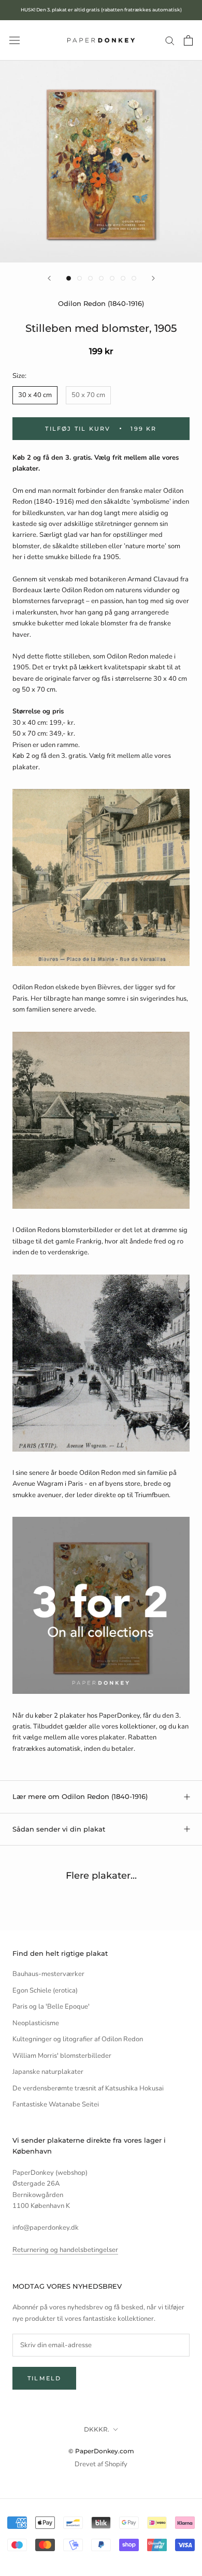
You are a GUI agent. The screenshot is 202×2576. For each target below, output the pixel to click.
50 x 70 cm (88, 395)
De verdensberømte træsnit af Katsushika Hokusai (88, 2088)
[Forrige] (49, 278)
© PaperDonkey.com (101, 2451)
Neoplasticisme (36, 2023)
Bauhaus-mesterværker (48, 1974)
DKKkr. (97, 2429)
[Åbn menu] (15, 40)
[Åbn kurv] (188, 40)
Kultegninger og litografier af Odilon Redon (78, 2039)
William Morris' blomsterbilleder (62, 2056)
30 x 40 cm (35, 395)
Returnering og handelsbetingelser (65, 2250)
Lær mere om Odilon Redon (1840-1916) (80, 1796)
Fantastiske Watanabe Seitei (56, 2104)
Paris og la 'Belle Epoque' (51, 2007)
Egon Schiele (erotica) (45, 1990)
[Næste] (153, 278)
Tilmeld (44, 2378)
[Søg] (170, 40)
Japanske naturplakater (48, 2072)
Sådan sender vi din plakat (59, 1829)
